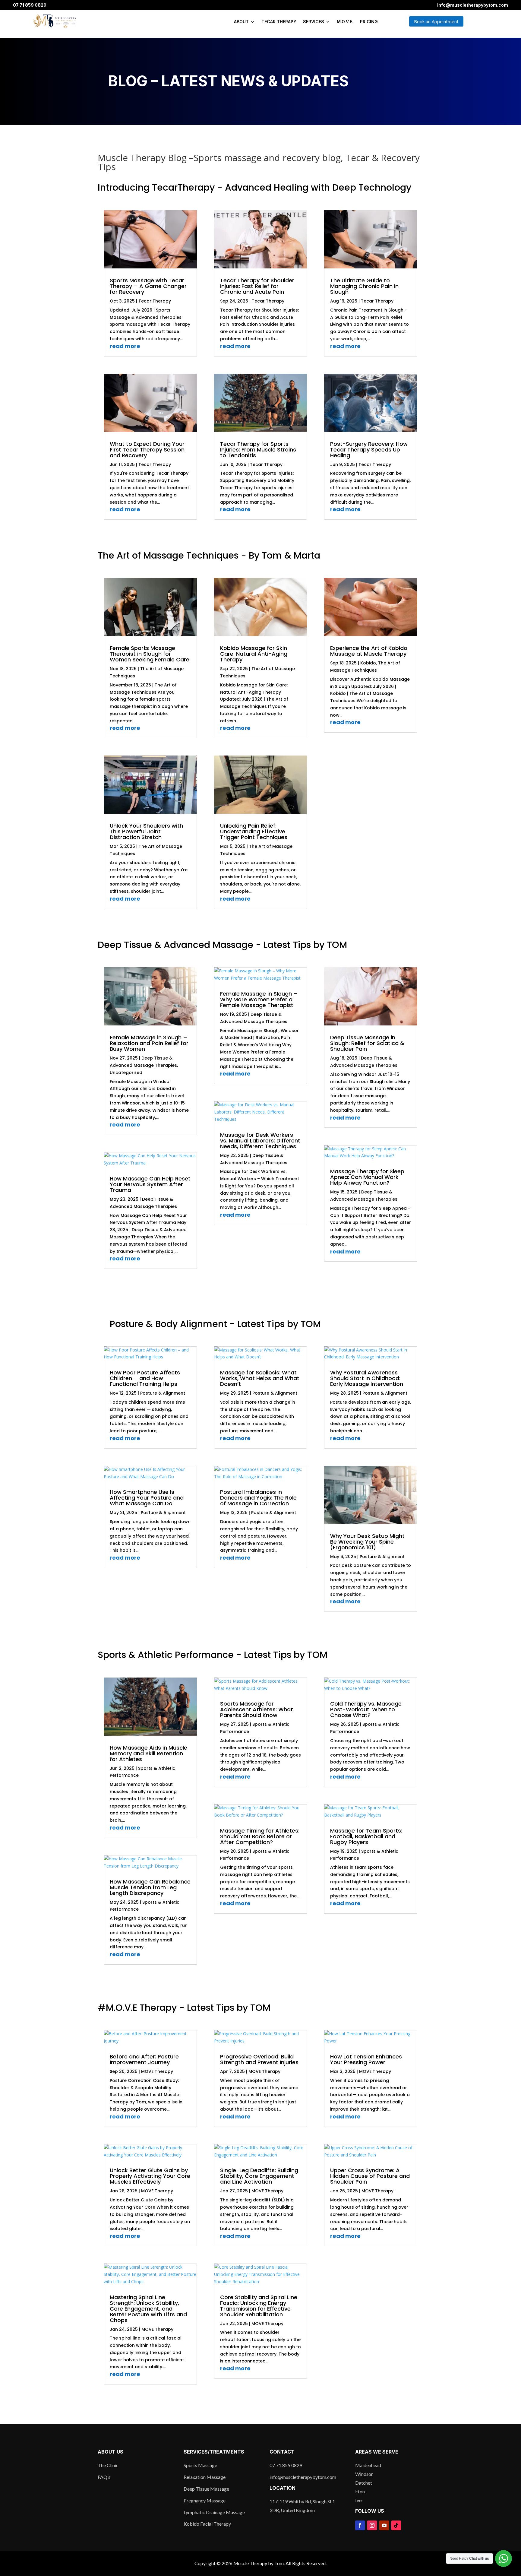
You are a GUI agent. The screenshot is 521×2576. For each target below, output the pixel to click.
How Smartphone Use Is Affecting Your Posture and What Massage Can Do (147, 1498)
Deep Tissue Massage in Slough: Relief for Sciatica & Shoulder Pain (367, 1043)
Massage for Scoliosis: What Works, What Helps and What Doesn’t (260, 1378)
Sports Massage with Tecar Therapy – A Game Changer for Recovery (148, 286)
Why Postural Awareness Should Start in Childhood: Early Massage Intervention (367, 1378)
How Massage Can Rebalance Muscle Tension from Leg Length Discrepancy (150, 1887)
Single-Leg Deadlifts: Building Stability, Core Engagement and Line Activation (259, 2176)
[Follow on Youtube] (384, 2525)
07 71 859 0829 (30, 5)
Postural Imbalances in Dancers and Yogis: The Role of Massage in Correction (258, 1498)
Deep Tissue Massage (206, 2489)
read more (125, 346)
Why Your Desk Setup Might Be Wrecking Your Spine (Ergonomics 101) (367, 1542)
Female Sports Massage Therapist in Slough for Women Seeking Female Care (150, 654)
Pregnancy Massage (205, 2500)
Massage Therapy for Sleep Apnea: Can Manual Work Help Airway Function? (367, 1177)
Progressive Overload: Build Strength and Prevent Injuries (259, 2059)
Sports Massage (200, 2465)
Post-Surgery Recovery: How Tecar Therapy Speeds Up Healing (369, 450)
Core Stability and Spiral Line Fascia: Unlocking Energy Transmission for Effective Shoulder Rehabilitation (259, 2306)
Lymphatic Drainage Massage (214, 2512)
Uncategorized (126, 1073)
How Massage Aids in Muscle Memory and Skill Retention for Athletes (148, 1753)
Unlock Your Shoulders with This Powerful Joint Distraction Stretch (146, 831)
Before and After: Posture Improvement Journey (144, 2059)
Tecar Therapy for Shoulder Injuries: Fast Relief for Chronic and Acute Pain (257, 286)
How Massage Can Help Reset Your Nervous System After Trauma (150, 1184)
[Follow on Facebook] (360, 2525)
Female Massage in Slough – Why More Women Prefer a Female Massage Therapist (259, 999)
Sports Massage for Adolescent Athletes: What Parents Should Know (257, 1709)
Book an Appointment (436, 21)
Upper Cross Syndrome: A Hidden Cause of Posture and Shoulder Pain (370, 2176)
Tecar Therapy (279, 22)
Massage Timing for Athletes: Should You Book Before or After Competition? (260, 1836)
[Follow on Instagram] (372, 2525)
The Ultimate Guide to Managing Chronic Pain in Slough (364, 286)
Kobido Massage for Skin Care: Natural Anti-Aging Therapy (254, 654)
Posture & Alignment (163, 1393)
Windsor (364, 2474)
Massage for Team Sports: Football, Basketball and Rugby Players (366, 1836)
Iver (359, 2500)
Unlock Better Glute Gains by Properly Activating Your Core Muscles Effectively (150, 2176)
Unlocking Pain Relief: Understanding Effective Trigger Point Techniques (254, 831)
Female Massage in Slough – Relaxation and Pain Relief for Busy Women (149, 1043)
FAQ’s (104, 2477)
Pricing (369, 22)
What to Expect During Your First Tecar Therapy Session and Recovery (147, 450)
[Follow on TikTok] (396, 2525)
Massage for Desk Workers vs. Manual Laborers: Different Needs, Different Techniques (260, 1141)
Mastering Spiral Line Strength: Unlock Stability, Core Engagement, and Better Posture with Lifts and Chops (148, 2309)
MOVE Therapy (157, 2071)
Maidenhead (368, 2465)
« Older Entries (118, 532)
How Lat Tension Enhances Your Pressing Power (366, 2059)
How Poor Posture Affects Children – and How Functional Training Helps (145, 1378)
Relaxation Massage (205, 2477)
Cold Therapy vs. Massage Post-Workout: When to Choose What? (366, 1709)
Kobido (368, 663)
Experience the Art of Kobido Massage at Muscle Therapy (369, 651)
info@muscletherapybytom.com (473, 5)
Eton (360, 2491)
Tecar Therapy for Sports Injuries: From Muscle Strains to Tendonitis (258, 450)
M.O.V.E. (345, 22)
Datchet (364, 2483)
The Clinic (108, 2465)
